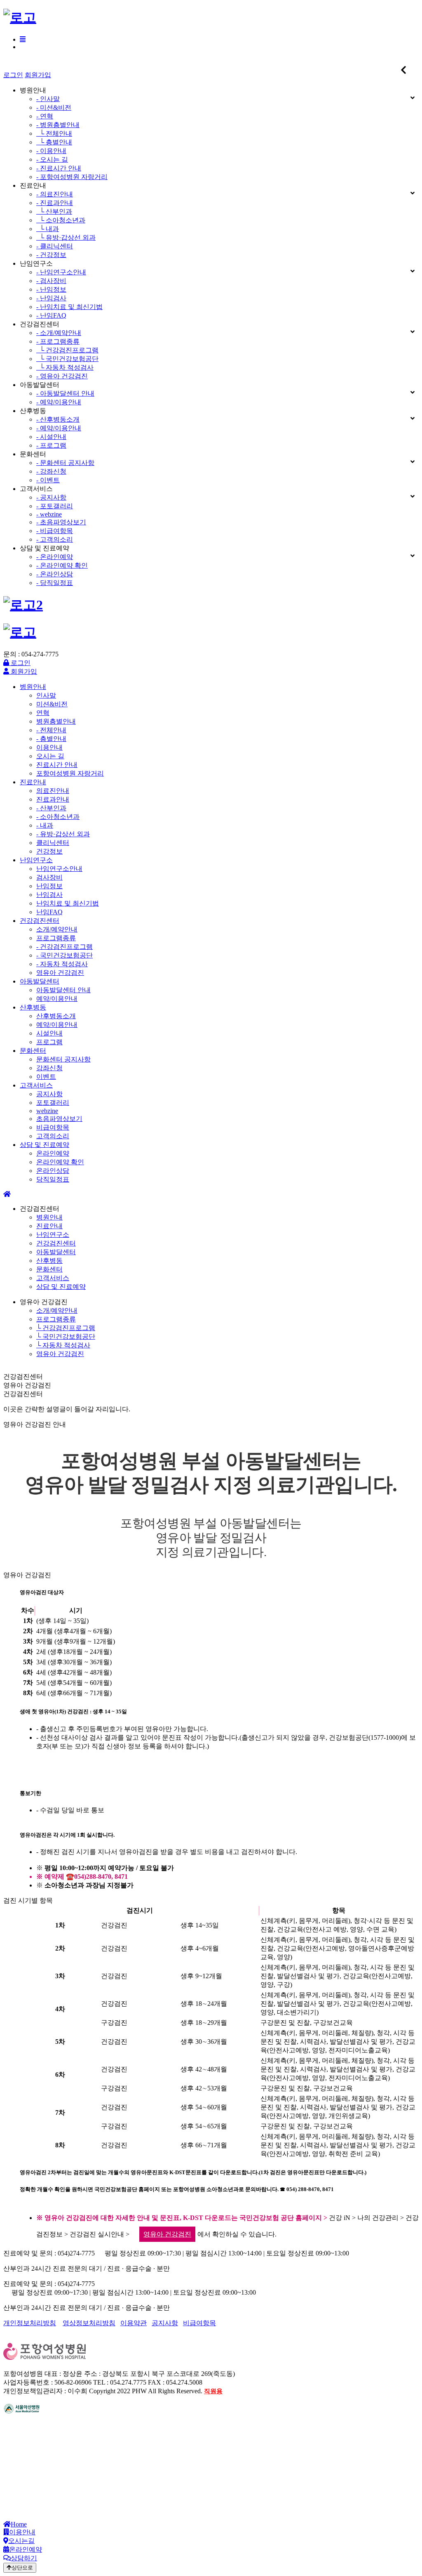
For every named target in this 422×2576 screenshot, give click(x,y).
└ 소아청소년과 (61, 220)
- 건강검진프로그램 (64, 947)
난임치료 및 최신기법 (68, 903)
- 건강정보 (51, 255)
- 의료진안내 (55, 194)
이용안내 (49, 747)
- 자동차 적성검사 (62, 964)
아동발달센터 (40, 981)
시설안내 (49, 1033)
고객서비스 (36, 1085)
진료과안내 (53, 799)
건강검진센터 (40, 921)
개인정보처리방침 (30, 2323)
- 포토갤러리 (55, 506)
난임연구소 (36, 860)
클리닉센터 (53, 843)
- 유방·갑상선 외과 (63, 834)
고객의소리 (53, 1136)
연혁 (43, 713)
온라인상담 (53, 1171)
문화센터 (33, 1051)
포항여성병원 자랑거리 (70, 773)
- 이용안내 (51, 151)
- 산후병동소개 (58, 419)
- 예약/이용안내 (59, 402)
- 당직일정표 (55, 583)
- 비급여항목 (55, 531)
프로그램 (49, 1042)
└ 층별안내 (54, 142)
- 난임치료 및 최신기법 (69, 307)
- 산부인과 (51, 808)
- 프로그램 (51, 445)
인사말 (46, 695)
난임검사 (49, 895)
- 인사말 (48, 99)
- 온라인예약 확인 (62, 565)
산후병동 (33, 1007)
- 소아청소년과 (58, 817)
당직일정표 (53, 1179)
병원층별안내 (56, 721)
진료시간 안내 (57, 765)
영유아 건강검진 (60, 973)
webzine (47, 1111)
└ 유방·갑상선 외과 (66, 237)
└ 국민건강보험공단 (67, 359)
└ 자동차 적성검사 (65, 367)
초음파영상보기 (59, 1119)
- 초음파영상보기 (61, 522)
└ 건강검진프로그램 (67, 350)
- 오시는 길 (52, 159)
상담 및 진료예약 (45, 1145)
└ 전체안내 (54, 133)
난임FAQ (49, 912)
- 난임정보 (51, 289)
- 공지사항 (51, 497)
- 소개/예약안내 (59, 333)
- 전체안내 (51, 730)
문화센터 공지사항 (63, 1059)
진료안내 (33, 782)
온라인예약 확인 (60, 1162)
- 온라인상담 (55, 574)
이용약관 (134, 2323)
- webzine (49, 514)
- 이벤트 (48, 480)
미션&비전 (52, 704)
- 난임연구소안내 (61, 272)
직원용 (213, 2391)
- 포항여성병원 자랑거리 (72, 177)
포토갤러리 (53, 1103)
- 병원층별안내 (58, 125)
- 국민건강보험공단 (64, 955)
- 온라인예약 (55, 557)
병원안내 (33, 687)
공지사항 (49, 1094)
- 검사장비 (51, 281)
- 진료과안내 (55, 203)
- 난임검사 (51, 298)
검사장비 (49, 877)
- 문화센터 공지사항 (65, 463)
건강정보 (49, 851)
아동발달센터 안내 (63, 990)
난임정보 (49, 886)
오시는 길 (50, 756)
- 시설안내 (51, 437)
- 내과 (45, 825)
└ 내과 (48, 229)
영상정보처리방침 (89, 2323)
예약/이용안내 (57, 999)
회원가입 (38, 75)
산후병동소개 (56, 1016)
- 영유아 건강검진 (62, 376)
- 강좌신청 (51, 471)
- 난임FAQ (51, 315)
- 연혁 (45, 116)
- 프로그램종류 (58, 341)
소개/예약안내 (57, 929)
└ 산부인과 (54, 211)
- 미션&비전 (54, 107)
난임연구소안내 (59, 869)
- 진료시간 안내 (59, 168)
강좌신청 (49, 1068)
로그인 (13, 75)
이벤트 (46, 1077)
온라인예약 (53, 1153)
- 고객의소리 (55, 539)
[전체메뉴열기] (23, 39)
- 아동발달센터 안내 (65, 393)
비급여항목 (53, 1127)
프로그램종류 (56, 938)
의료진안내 (53, 791)
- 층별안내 (51, 739)
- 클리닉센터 (55, 246)
